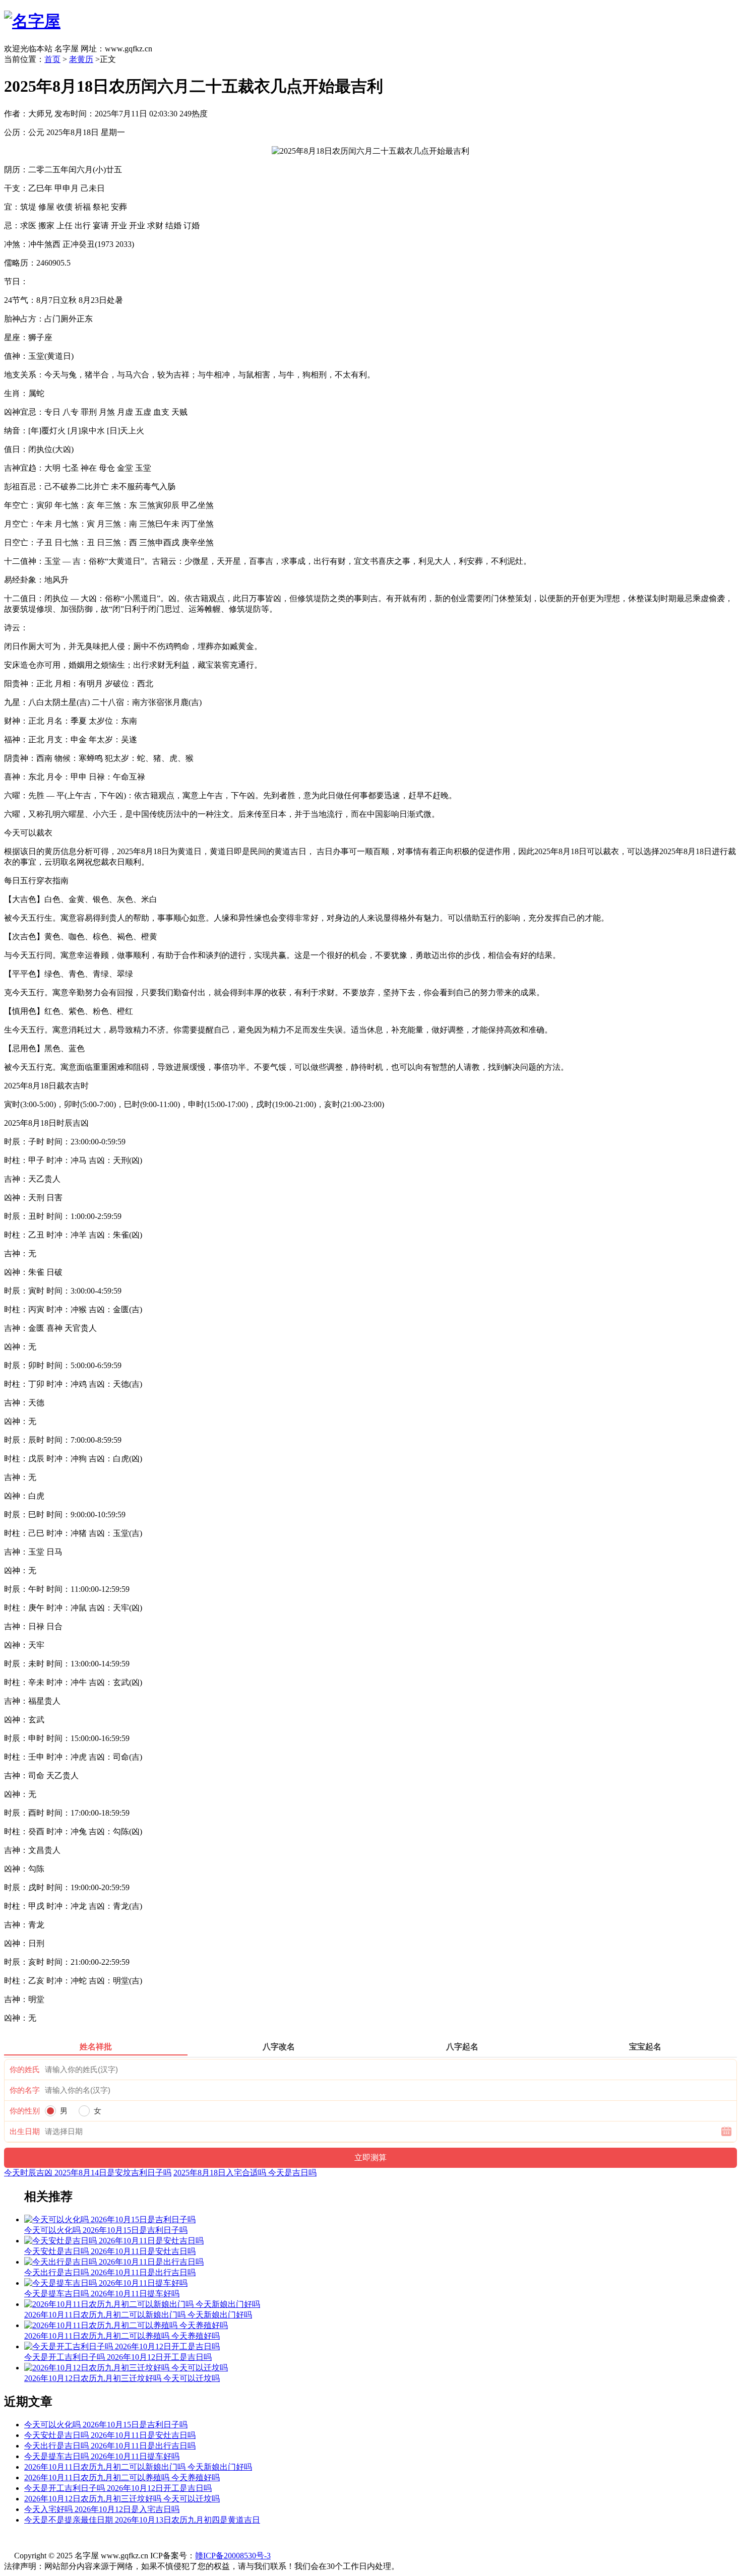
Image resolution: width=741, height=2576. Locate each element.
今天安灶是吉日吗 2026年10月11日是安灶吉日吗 (110, 2435)
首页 (52, 59)
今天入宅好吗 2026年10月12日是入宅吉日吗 (102, 2509)
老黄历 (81, 59)
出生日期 (25, 2132)
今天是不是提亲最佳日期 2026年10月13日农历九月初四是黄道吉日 (142, 2520)
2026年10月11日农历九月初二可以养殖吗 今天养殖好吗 (122, 2477)
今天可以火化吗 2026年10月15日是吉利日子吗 (106, 2425)
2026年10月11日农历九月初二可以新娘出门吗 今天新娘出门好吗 (138, 2467)
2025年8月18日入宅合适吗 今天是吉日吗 (245, 2173)
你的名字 (25, 2090)
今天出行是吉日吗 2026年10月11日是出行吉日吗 (110, 2446)
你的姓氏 (25, 2070)
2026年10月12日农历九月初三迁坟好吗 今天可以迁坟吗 (122, 2499)
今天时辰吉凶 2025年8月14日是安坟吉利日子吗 (88, 2173)
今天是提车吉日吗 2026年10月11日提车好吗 (102, 2456)
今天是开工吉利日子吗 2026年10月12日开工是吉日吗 (118, 2488)
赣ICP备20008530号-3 (233, 2556)
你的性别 (25, 2111)
